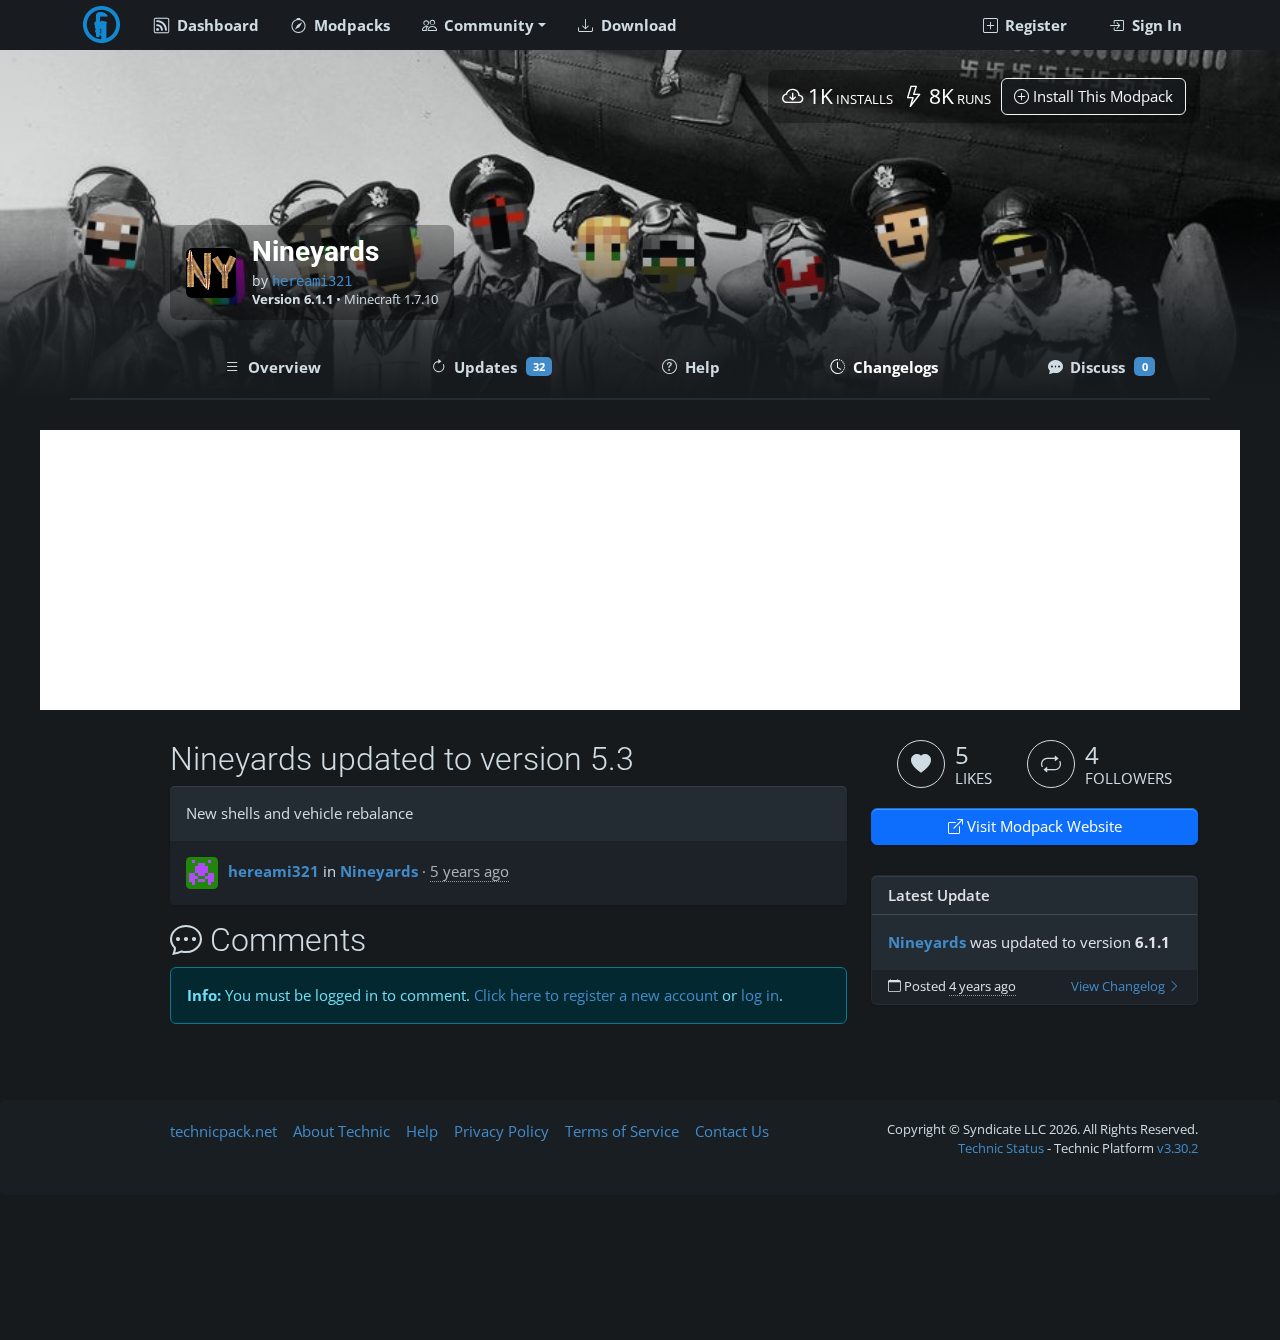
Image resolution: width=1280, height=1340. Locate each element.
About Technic (341, 1131)
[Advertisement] (640, 570)
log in (760, 995)
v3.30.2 (1177, 1148)
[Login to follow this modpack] (1051, 764)
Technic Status (1001, 1148)
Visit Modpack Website (1042, 826)
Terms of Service (622, 1131)
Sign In (1155, 25)
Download (637, 25)
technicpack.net (223, 1131)
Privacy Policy (501, 1131)
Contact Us (732, 1131)
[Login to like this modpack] (921, 764)
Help (422, 1131)
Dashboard (216, 25)
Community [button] (487, 25)
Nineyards (379, 871)
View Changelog (1119, 986)
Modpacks (350, 25)
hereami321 (312, 281)
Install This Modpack (1101, 96)
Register (1034, 25)
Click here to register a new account (596, 995)
